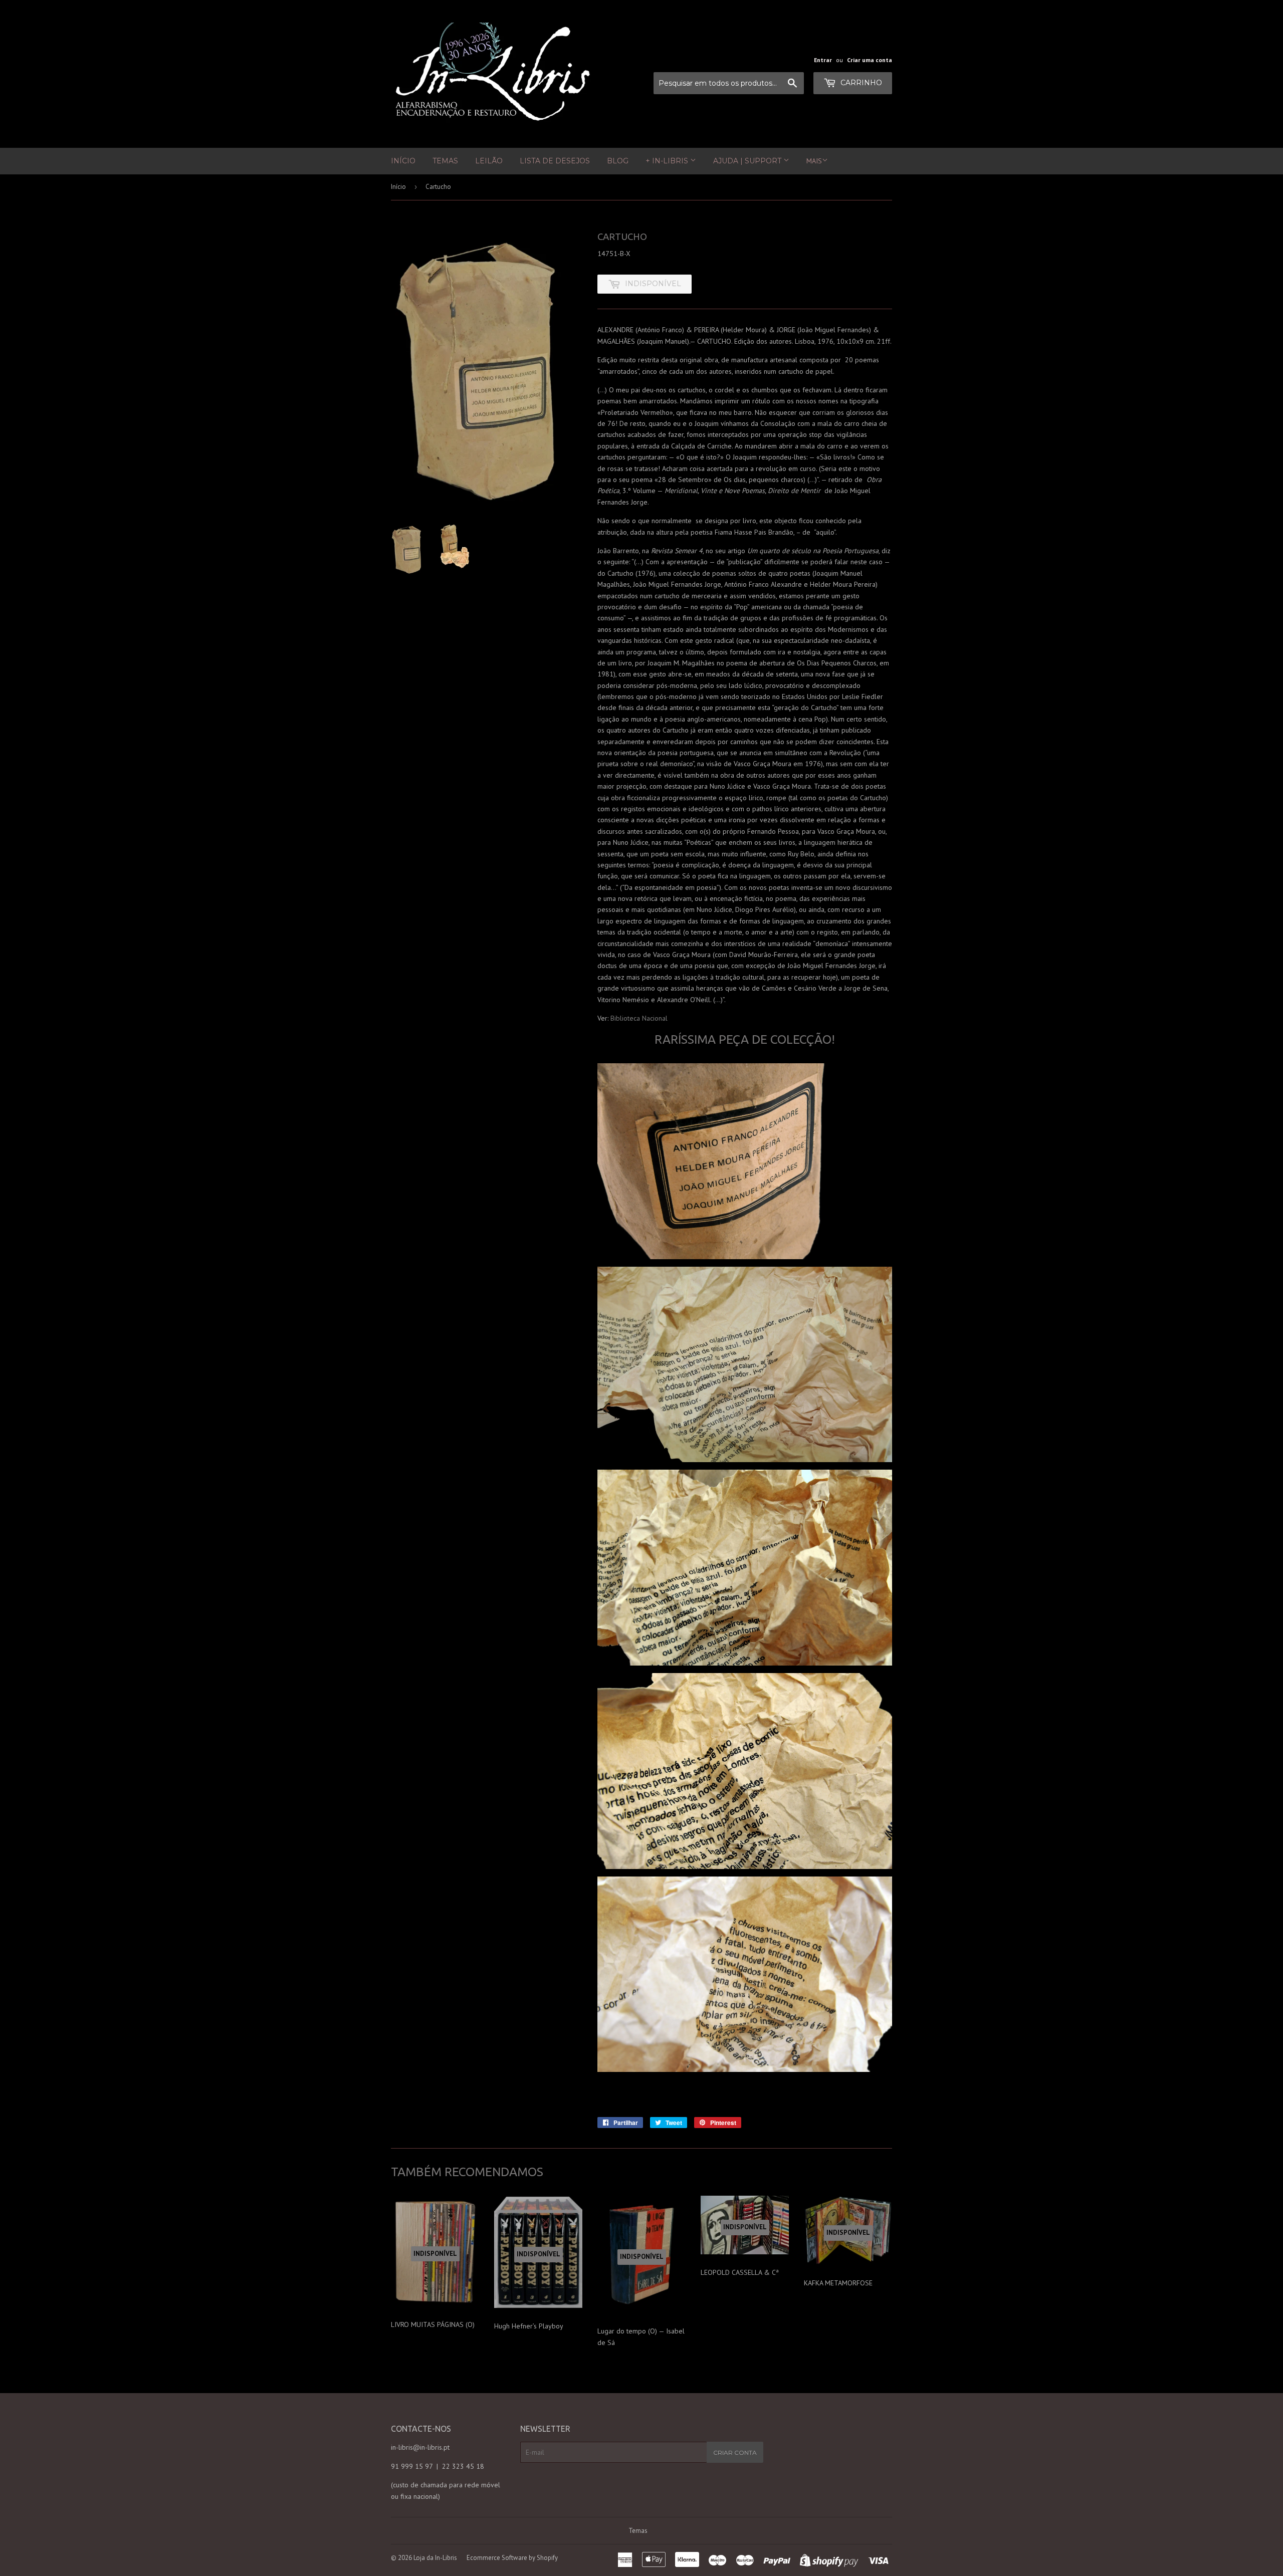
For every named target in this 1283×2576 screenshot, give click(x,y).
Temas (445, 161)
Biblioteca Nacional (639, 1018)
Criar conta (735, 2452)
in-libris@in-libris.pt (420, 2447)
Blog (618, 161)
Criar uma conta (870, 60)
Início (403, 161)
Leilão (489, 161)
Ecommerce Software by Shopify (512, 2558)
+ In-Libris (668, 161)
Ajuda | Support (748, 161)
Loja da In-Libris (435, 2558)
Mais (814, 161)
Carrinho (860, 83)
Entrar (823, 60)
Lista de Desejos (555, 161)
